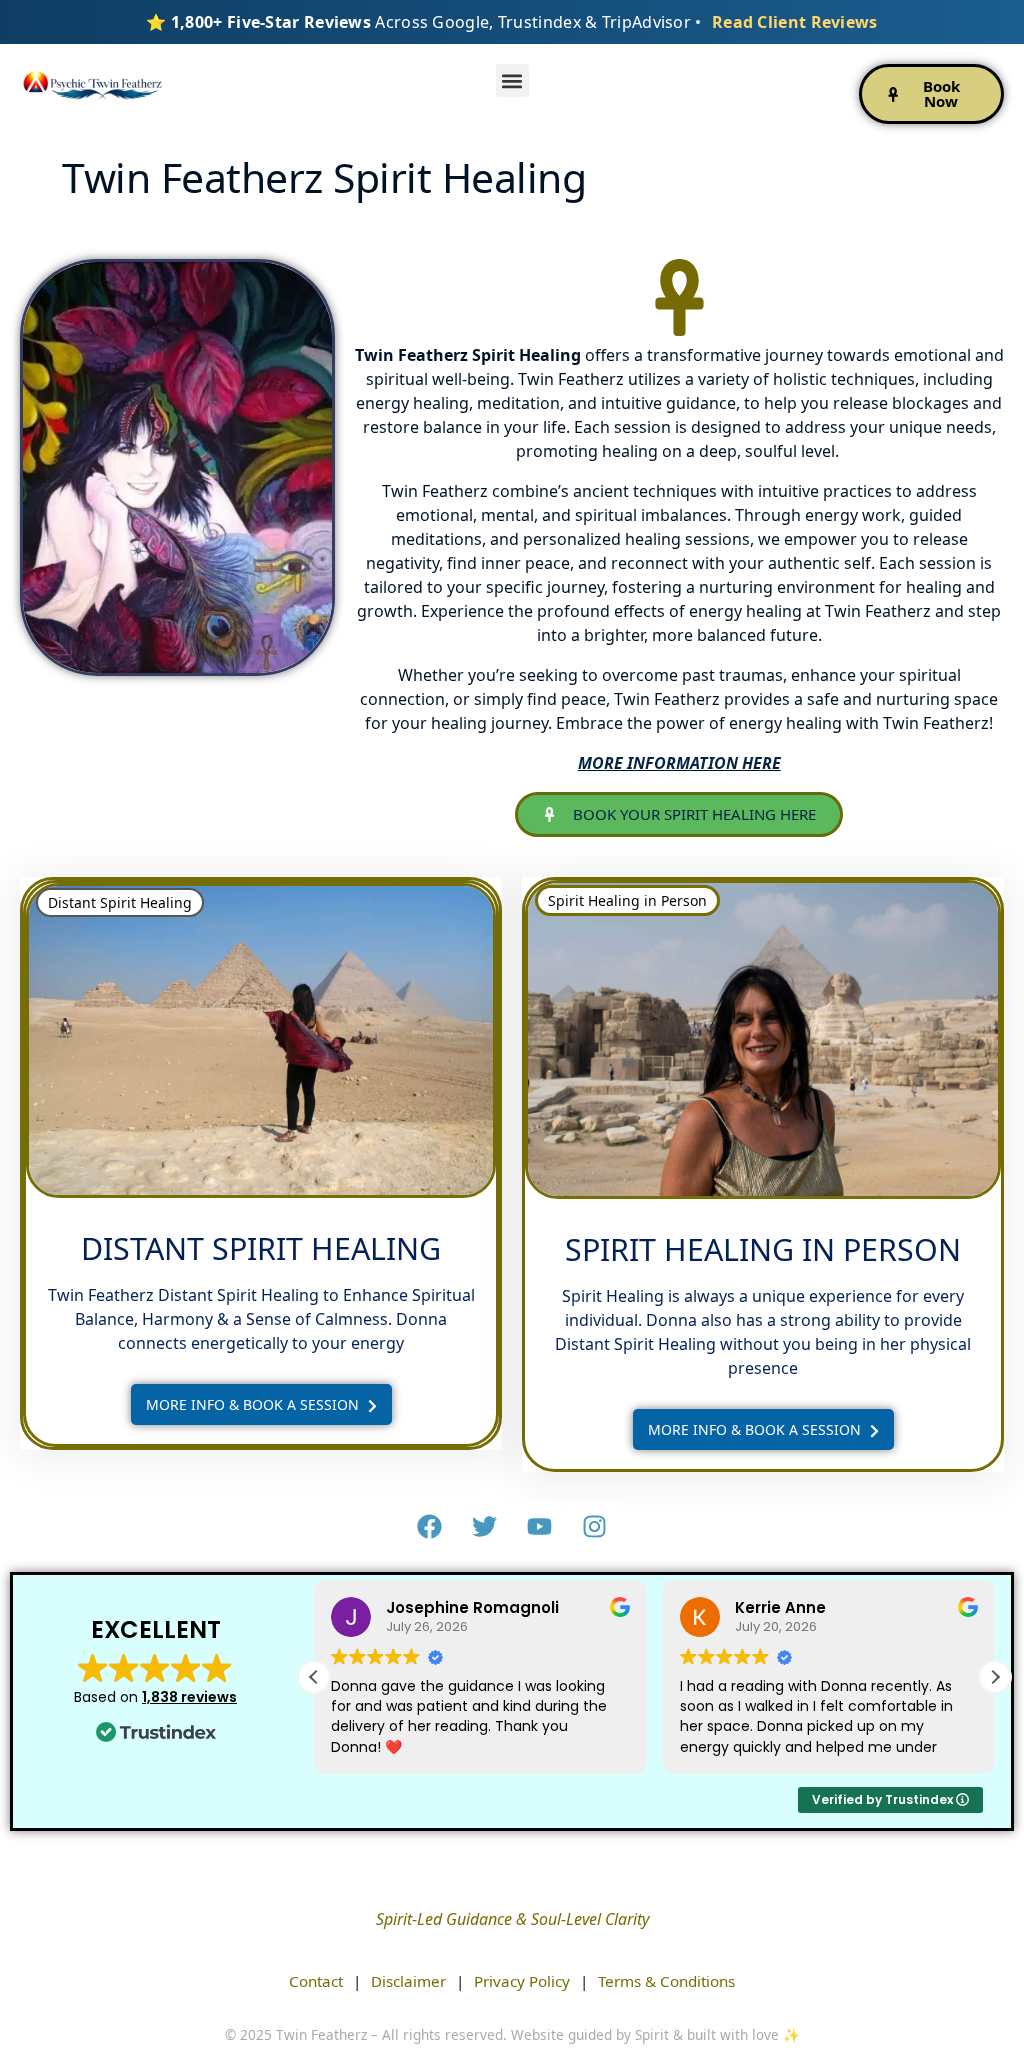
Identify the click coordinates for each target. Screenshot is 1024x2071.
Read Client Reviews (795, 22)
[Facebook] (430, 1527)
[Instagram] (595, 1527)
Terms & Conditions (666, 1981)
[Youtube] (540, 1527)
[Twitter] (485, 1527)
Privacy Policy (522, 1981)
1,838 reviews (189, 1697)
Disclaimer (408, 1981)
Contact (316, 1981)
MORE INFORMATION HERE (679, 763)
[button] (512, 80)
